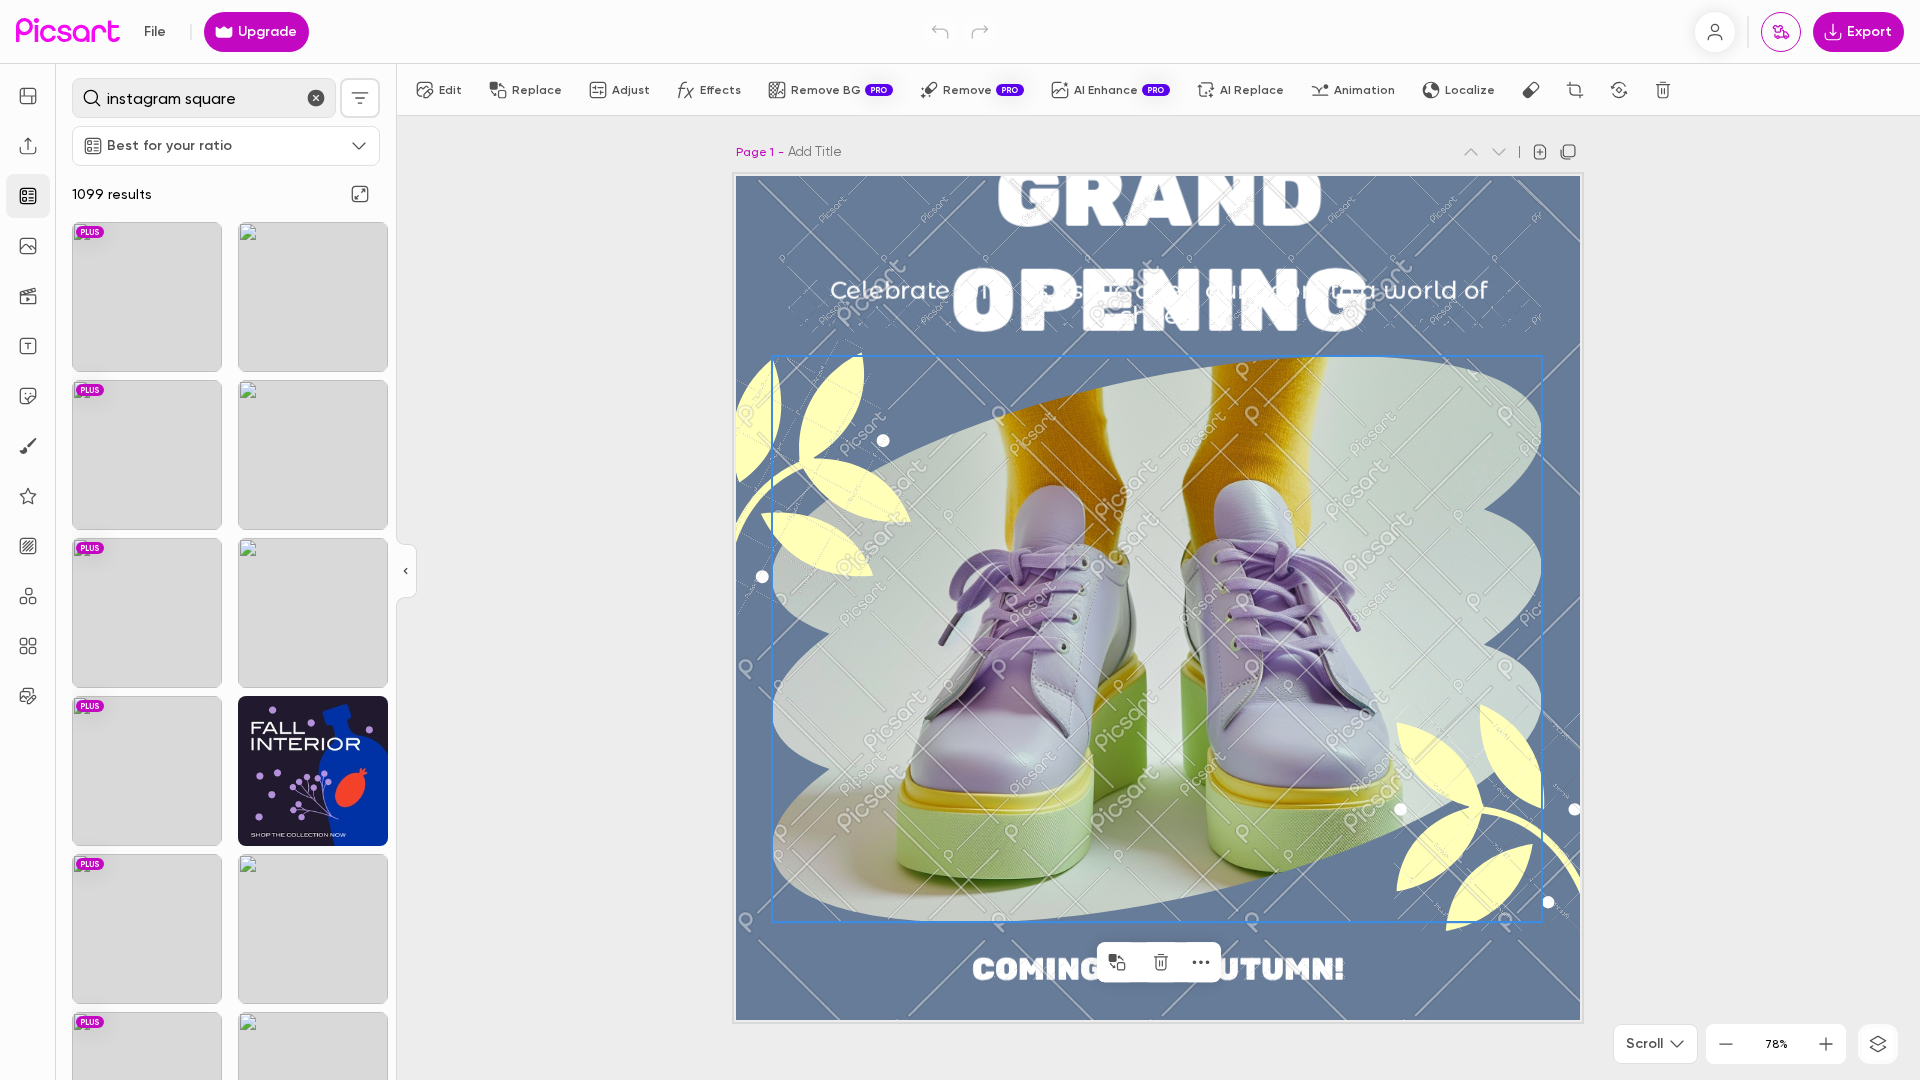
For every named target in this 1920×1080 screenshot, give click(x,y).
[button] (960, 540)
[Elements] (28, 496)
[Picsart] (68, 31)
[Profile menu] (1715, 32)
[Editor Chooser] (406, 572)
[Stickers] (28, 396)
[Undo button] (940, 32)
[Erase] (1531, 90)
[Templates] (28, 196)
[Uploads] (28, 146)
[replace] (1117, 962)
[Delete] (1663, 90)
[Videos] (28, 296)
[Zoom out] (1726, 1044)
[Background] (28, 546)
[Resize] (28, 96)
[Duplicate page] (1568, 152)
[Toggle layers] (1878, 1044)
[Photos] (28, 246)
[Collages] (28, 646)
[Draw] (28, 446)
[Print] (1781, 32)
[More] (1201, 962)
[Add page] (1540, 152)
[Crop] (1575, 90)
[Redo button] (980, 32)
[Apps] (28, 596)
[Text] (28, 346)
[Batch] (28, 696)
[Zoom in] (1826, 1044)
